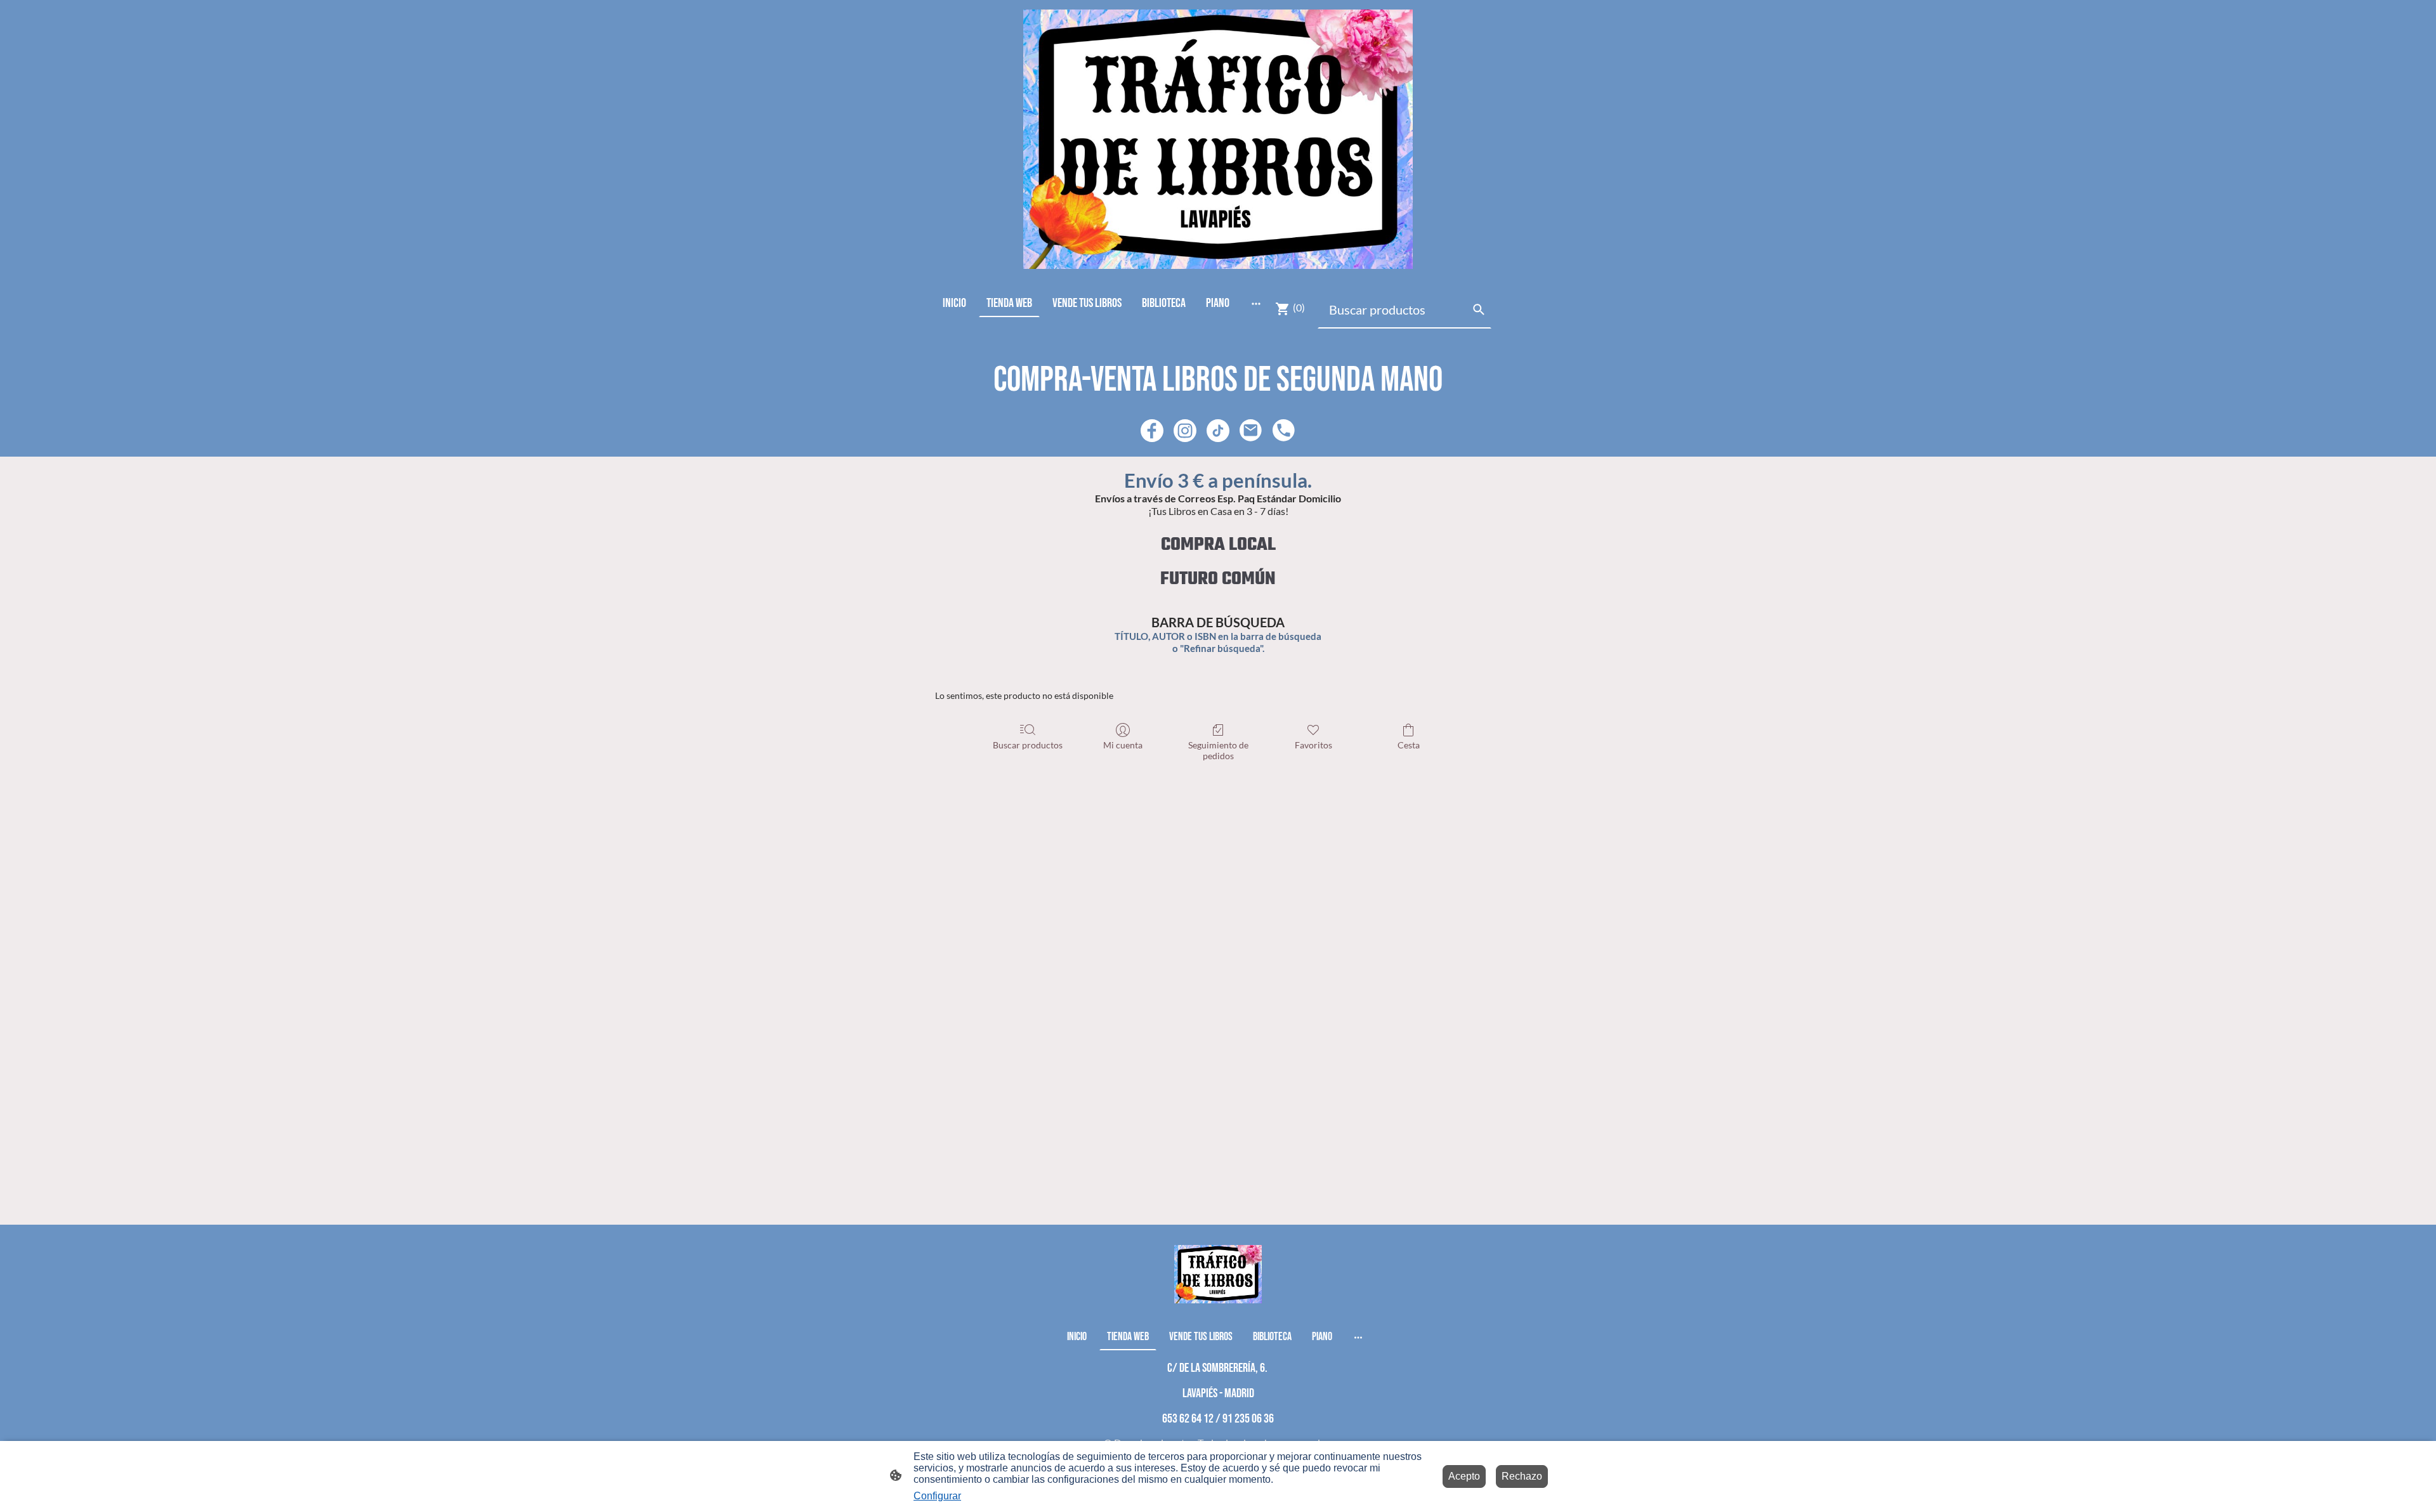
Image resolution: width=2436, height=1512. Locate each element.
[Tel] (1284, 431)
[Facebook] (1152, 431)
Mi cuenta (1123, 745)
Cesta (1409, 745)
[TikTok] (1218, 431)
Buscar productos (1028, 745)
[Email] (1251, 431)
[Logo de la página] (1218, 139)
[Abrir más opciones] (1256, 303)
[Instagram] (1185, 431)
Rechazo (1522, 1476)
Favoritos (1313, 745)
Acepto (1464, 1476)
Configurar (937, 1496)
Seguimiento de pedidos (1218, 750)
